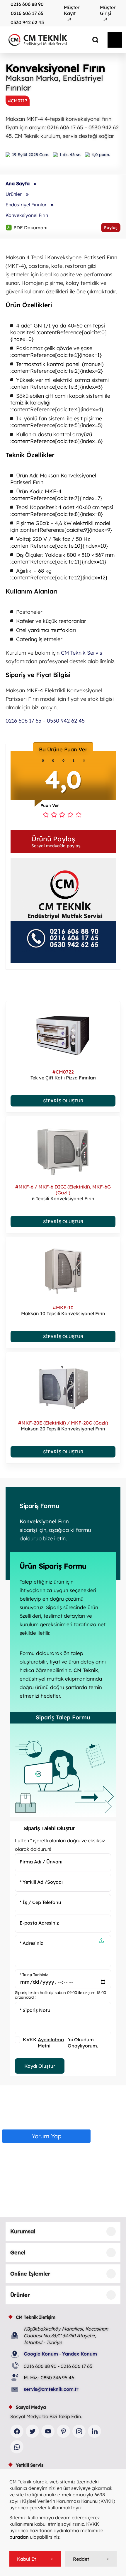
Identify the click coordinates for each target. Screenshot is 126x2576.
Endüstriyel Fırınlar (26, 205)
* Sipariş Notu (35, 2010)
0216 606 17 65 (27, 13)
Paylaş (111, 228)
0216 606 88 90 (27, 4)
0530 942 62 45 (27, 22)
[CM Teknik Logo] (51, 40)
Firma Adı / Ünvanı (41, 1862)
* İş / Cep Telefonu (40, 1902)
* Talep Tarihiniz (34, 1975)
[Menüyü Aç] (115, 40)
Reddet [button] (81, 2559)
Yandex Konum (80, 2354)
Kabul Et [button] (27, 2559)
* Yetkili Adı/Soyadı (41, 1882)
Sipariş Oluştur (63, 1101)
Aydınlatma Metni (51, 2043)
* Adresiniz (31, 1943)
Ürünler (14, 194)
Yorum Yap (46, 2136)
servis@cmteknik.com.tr (51, 2389)
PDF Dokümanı (27, 227)
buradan (19, 2537)
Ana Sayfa (18, 183)
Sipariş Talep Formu (63, 1717)
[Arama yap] (91, 40)
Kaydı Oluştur (40, 2066)
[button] (63, 841)
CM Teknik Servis (82, 653)
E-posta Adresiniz (39, 1923)
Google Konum (41, 2354)
